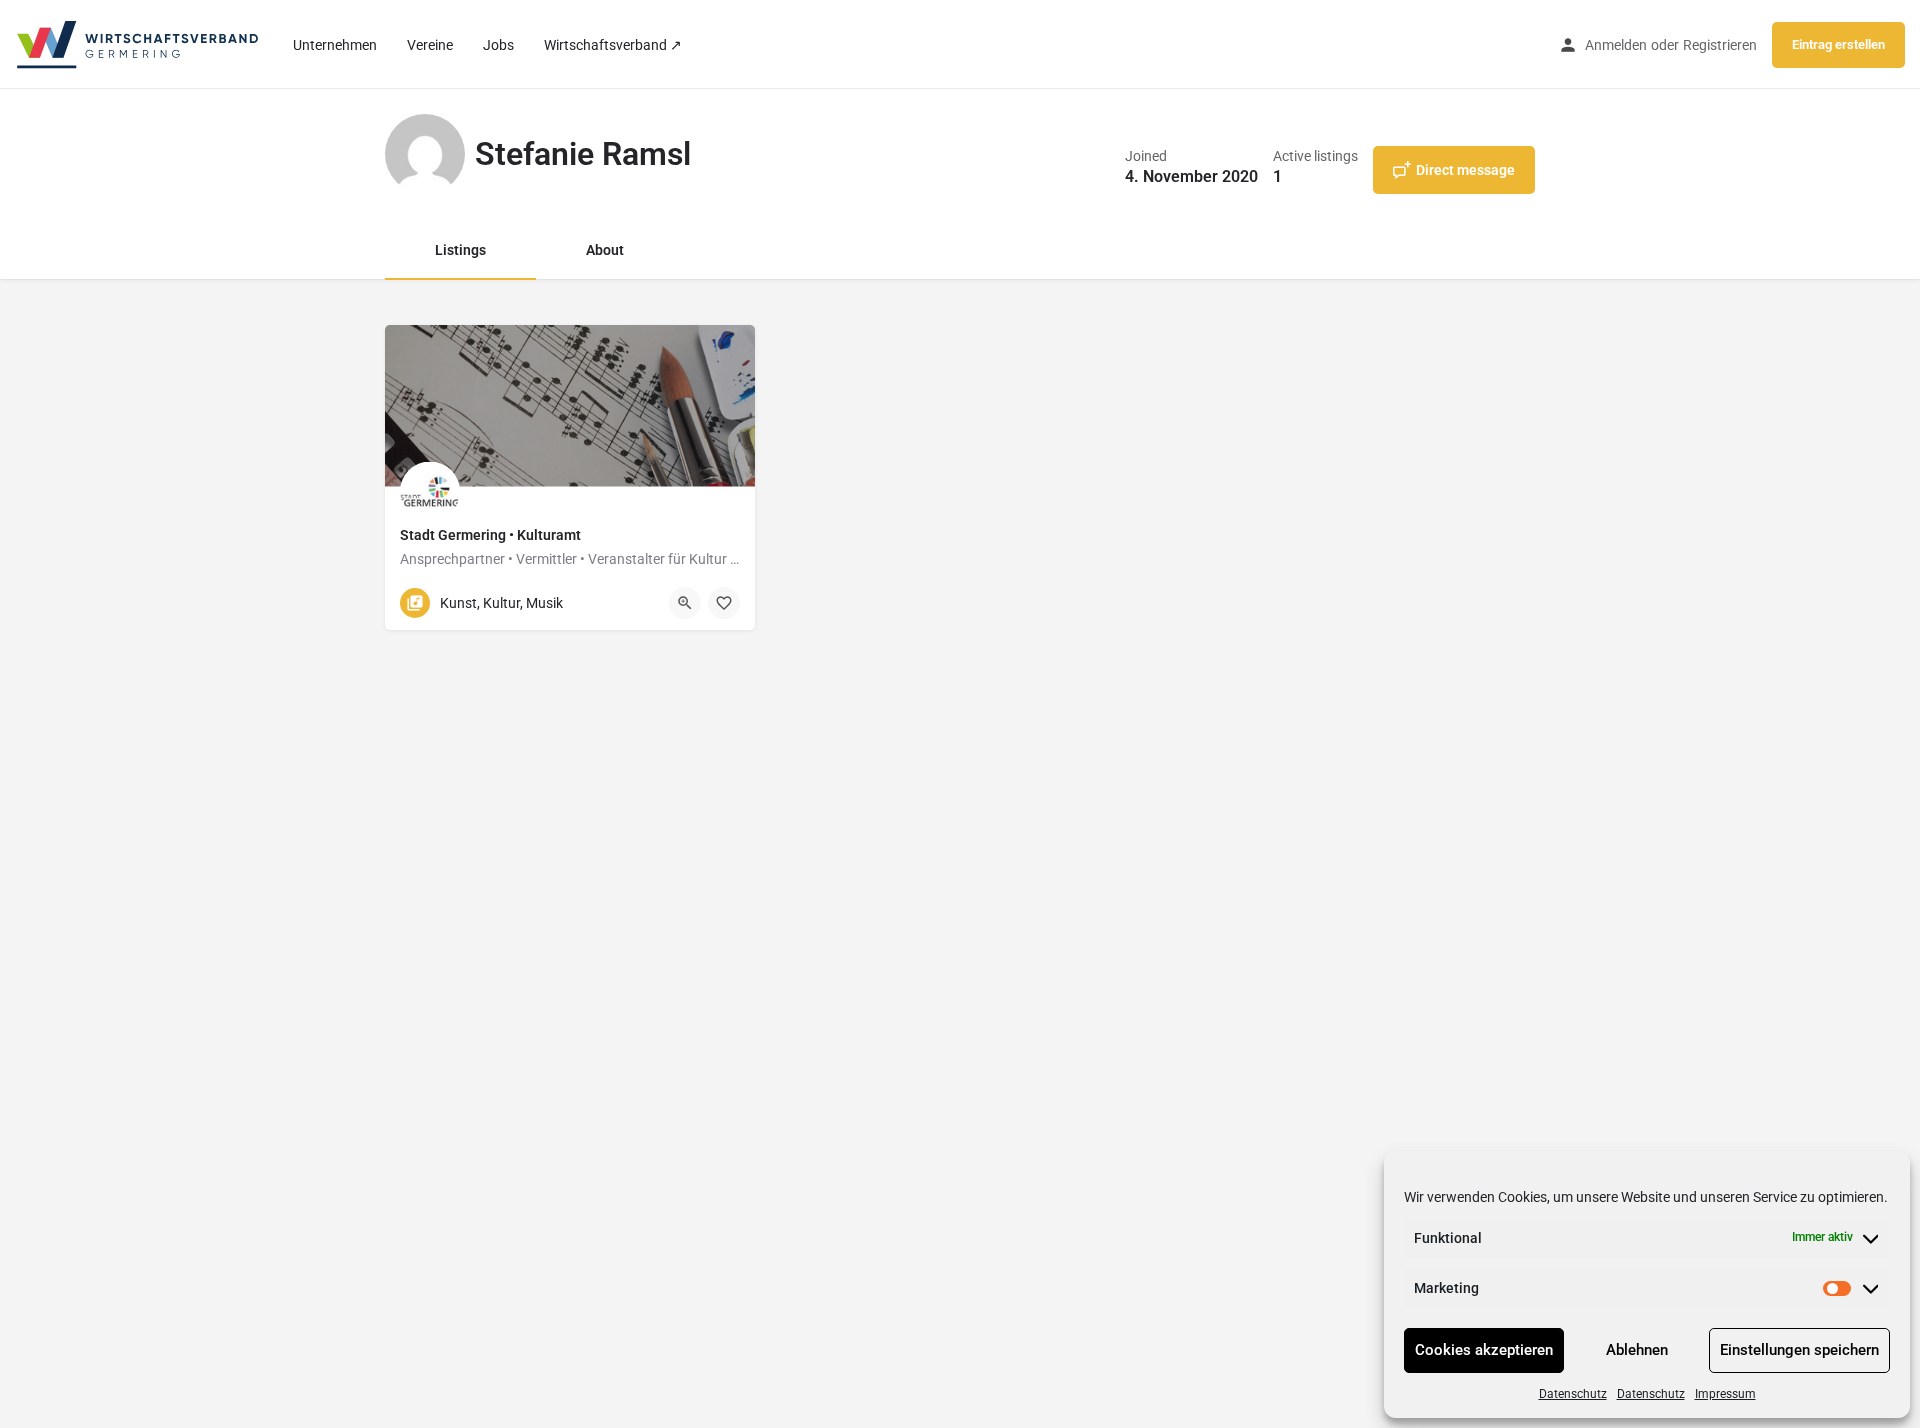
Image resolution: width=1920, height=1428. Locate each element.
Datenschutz (1573, 1394)
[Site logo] (139, 43)
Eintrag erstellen (1838, 44)
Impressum (1725, 1394)
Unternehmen (335, 45)
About (605, 250)
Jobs (498, 45)
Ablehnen (1637, 1350)
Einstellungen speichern (1799, 1350)
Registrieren (1720, 45)
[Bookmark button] (724, 603)
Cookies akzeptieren (1484, 1350)
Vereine (430, 45)
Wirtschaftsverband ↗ (613, 45)
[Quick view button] (685, 603)
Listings (460, 250)
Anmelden (1616, 45)
